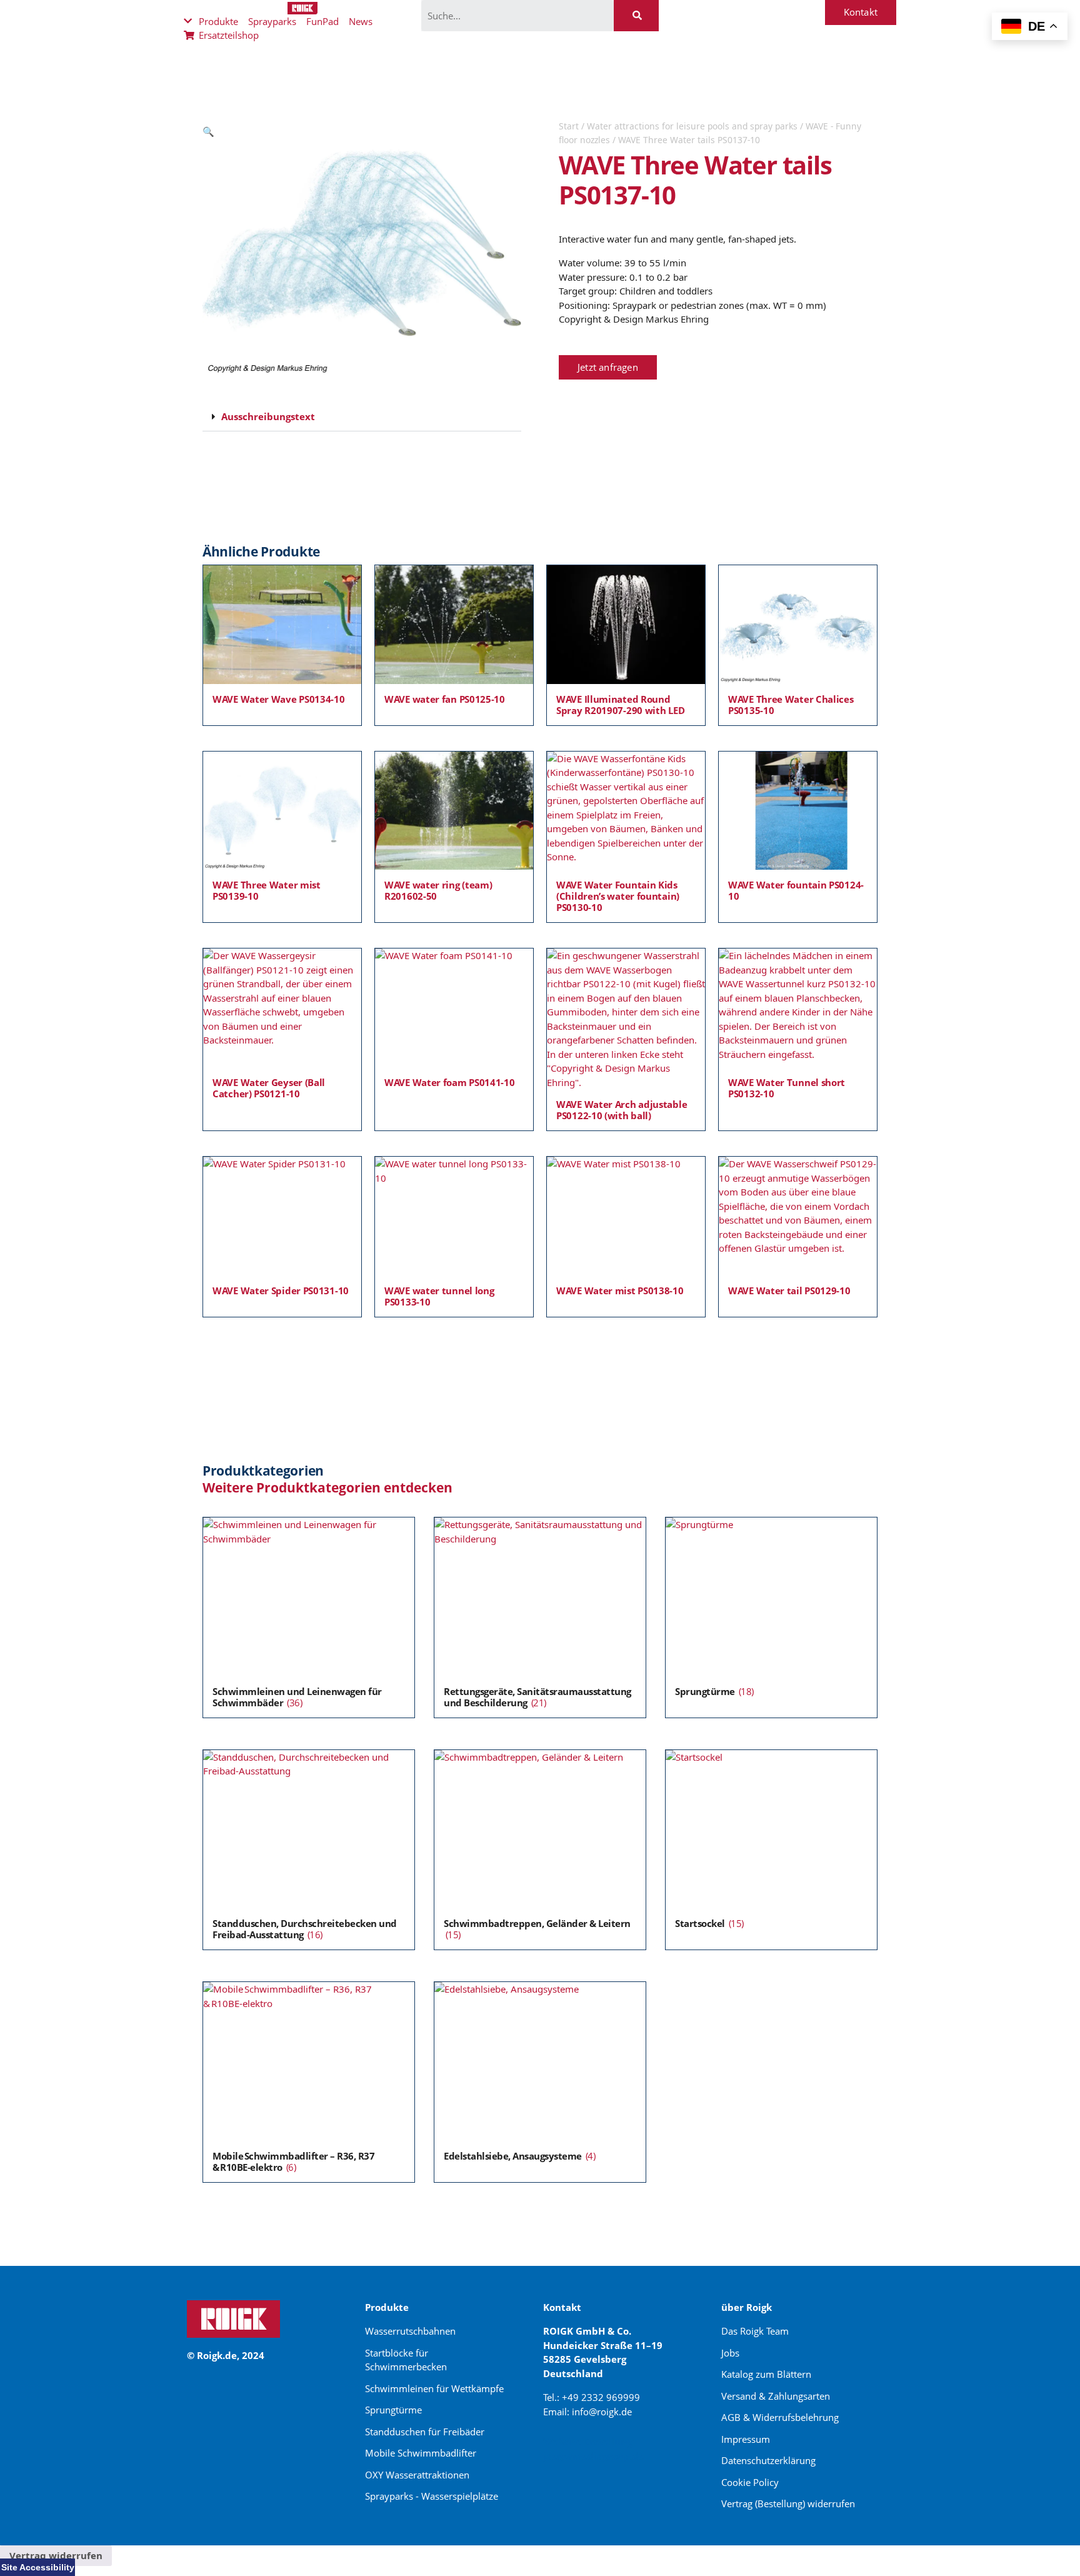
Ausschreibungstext (268, 416)
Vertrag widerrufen (56, 2555)
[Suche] (636, 16)
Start (569, 126)
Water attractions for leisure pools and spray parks (692, 126)
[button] (208, 131)
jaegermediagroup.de (594, 2456)
